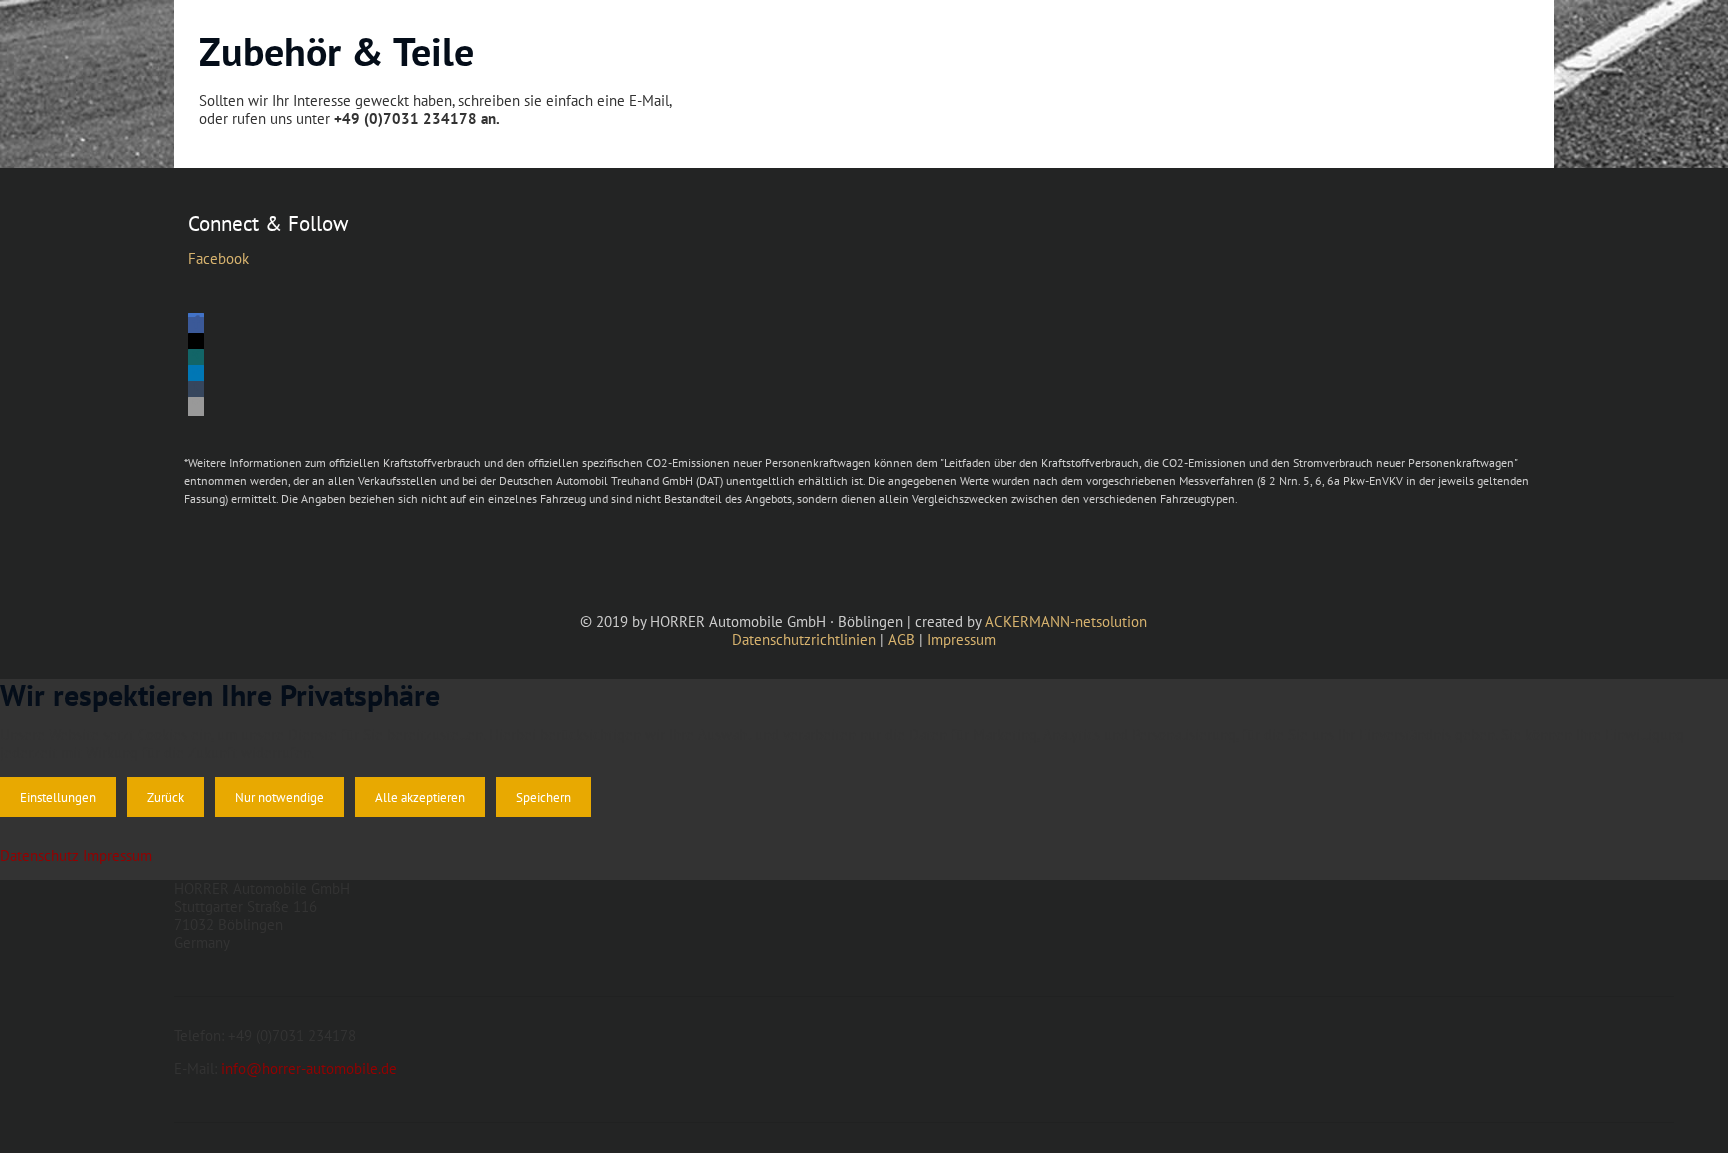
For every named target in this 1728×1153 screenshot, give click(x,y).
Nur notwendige (279, 797)
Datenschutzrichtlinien (804, 639)
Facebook (218, 258)
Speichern (543, 797)
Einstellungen (58, 797)
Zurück (165, 797)
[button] (196, 326)
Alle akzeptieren (420, 797)
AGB (901, 639)
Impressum (961, 639)
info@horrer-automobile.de (309, 1068)
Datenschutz (39, 855)
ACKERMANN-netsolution (1066, 621)
